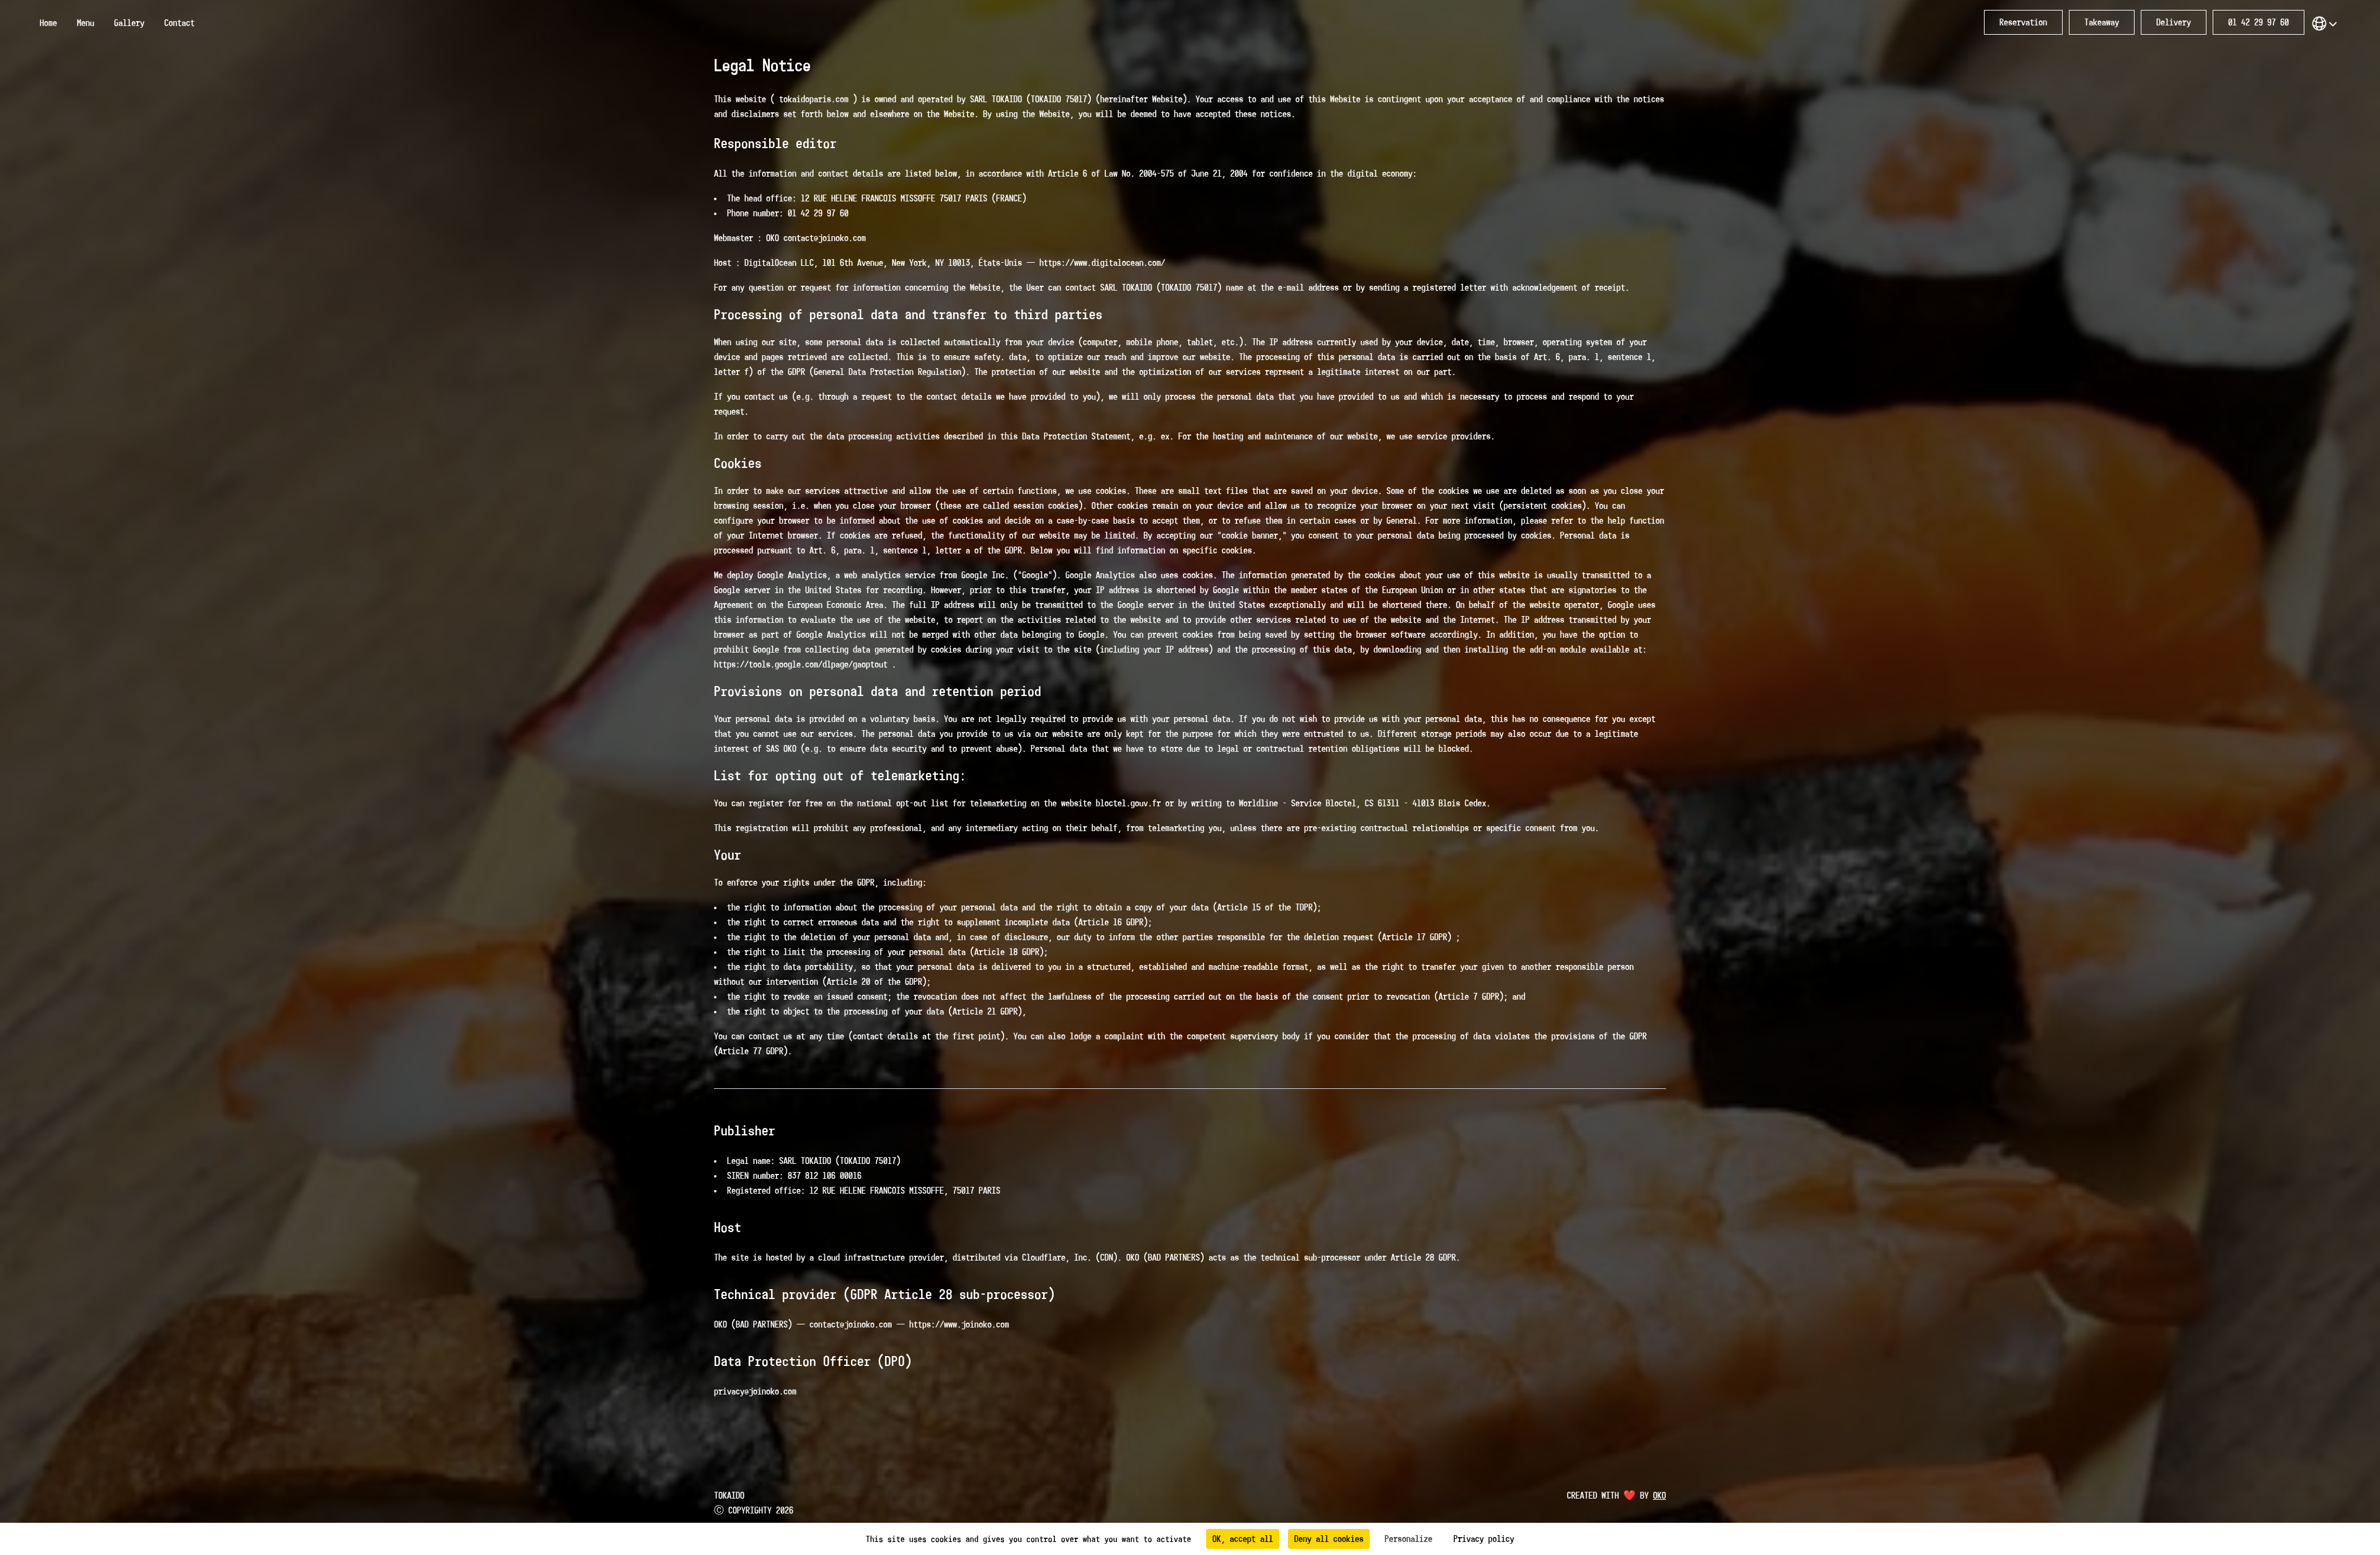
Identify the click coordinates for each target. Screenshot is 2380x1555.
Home (48, 23)
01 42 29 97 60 (2259, 22)
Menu (86, 23)
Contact (179, 23)
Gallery (129, 23)
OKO (1659, 1496)
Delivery (2174, 22)
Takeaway (2102, 22)
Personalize (1408, 1539)
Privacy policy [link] (1484, 1539)
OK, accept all (1243, 1539)
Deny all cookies (1329, 1539)
